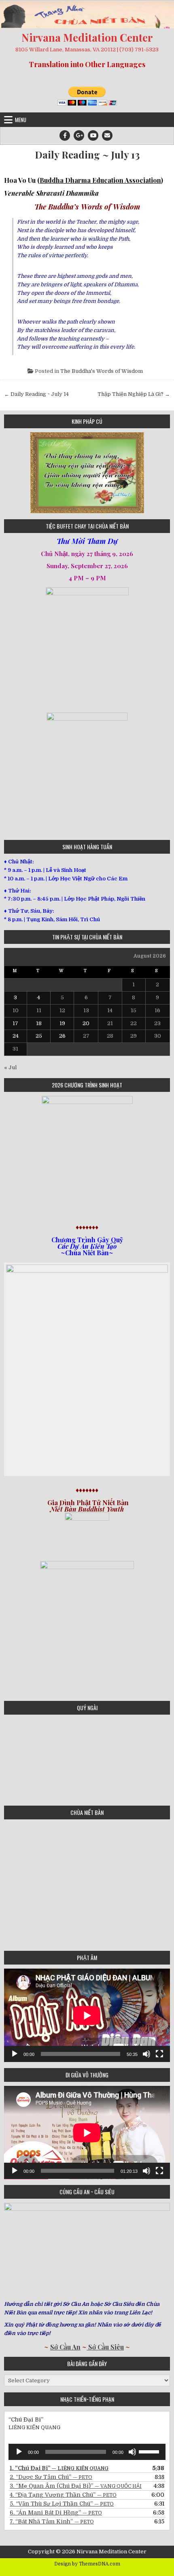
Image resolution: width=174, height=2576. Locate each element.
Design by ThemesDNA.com (87, 2564)
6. (56, 2513)
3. (76, 2486)
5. (62, 2504)
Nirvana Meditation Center (87, 37)
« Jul (10, 1067)
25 (39, 1036)
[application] (87, 2015)
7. (52, 2521)
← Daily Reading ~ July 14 (36, 394)
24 (16, 1036)
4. (63, 2495)
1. (59, 2468)
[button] (10, 473)
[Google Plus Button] (79, 135)
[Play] (15, 2054)
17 (15, 1023)
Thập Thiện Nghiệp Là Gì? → (134, 394)
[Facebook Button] (65, 135)
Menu (21, 120)
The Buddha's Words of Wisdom (102, 371)
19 (62, 1023)
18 (39, 1023)
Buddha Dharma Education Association (100, 180)
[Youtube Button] (93, 135)
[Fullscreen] (159, 2054)
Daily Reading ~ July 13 (87, 155)
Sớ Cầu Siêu (105, 2347)
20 (86, 1023)
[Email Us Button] (107, 135)
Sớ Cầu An (65, 2347)
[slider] (150, 2451)
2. (51, 2477)
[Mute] (146, 2054)
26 (62, 1036)
